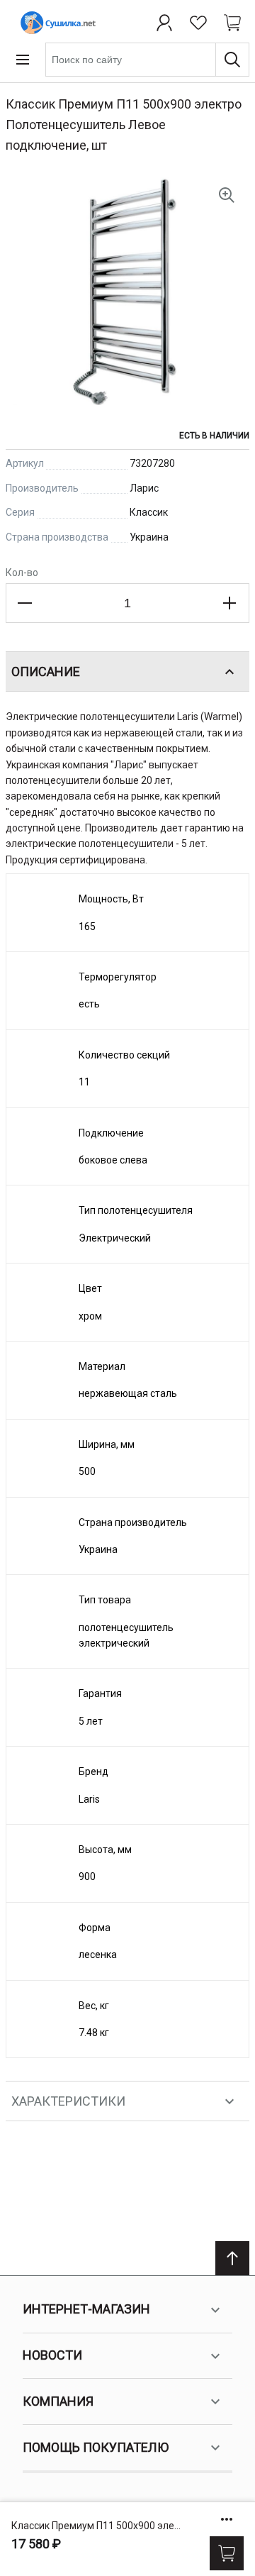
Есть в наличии (214, 436)
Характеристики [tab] (68, 2101)
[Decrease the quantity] (25, 603)
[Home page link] (55, 23)
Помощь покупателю (96, 2447)
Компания (58, 2401)
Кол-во (22, 573)
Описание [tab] (46, 671)
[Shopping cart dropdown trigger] (232, 23)
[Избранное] (198, 23)
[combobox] (147, 60)
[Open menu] (23, 60)
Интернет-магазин (86, 2309)
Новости (52, 2355)
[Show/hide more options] (227, 2519)
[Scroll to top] (232, 2258)
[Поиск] (232, 60)
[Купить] (227, 2553)
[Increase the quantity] (229, 603)
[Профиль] (164, 23)
